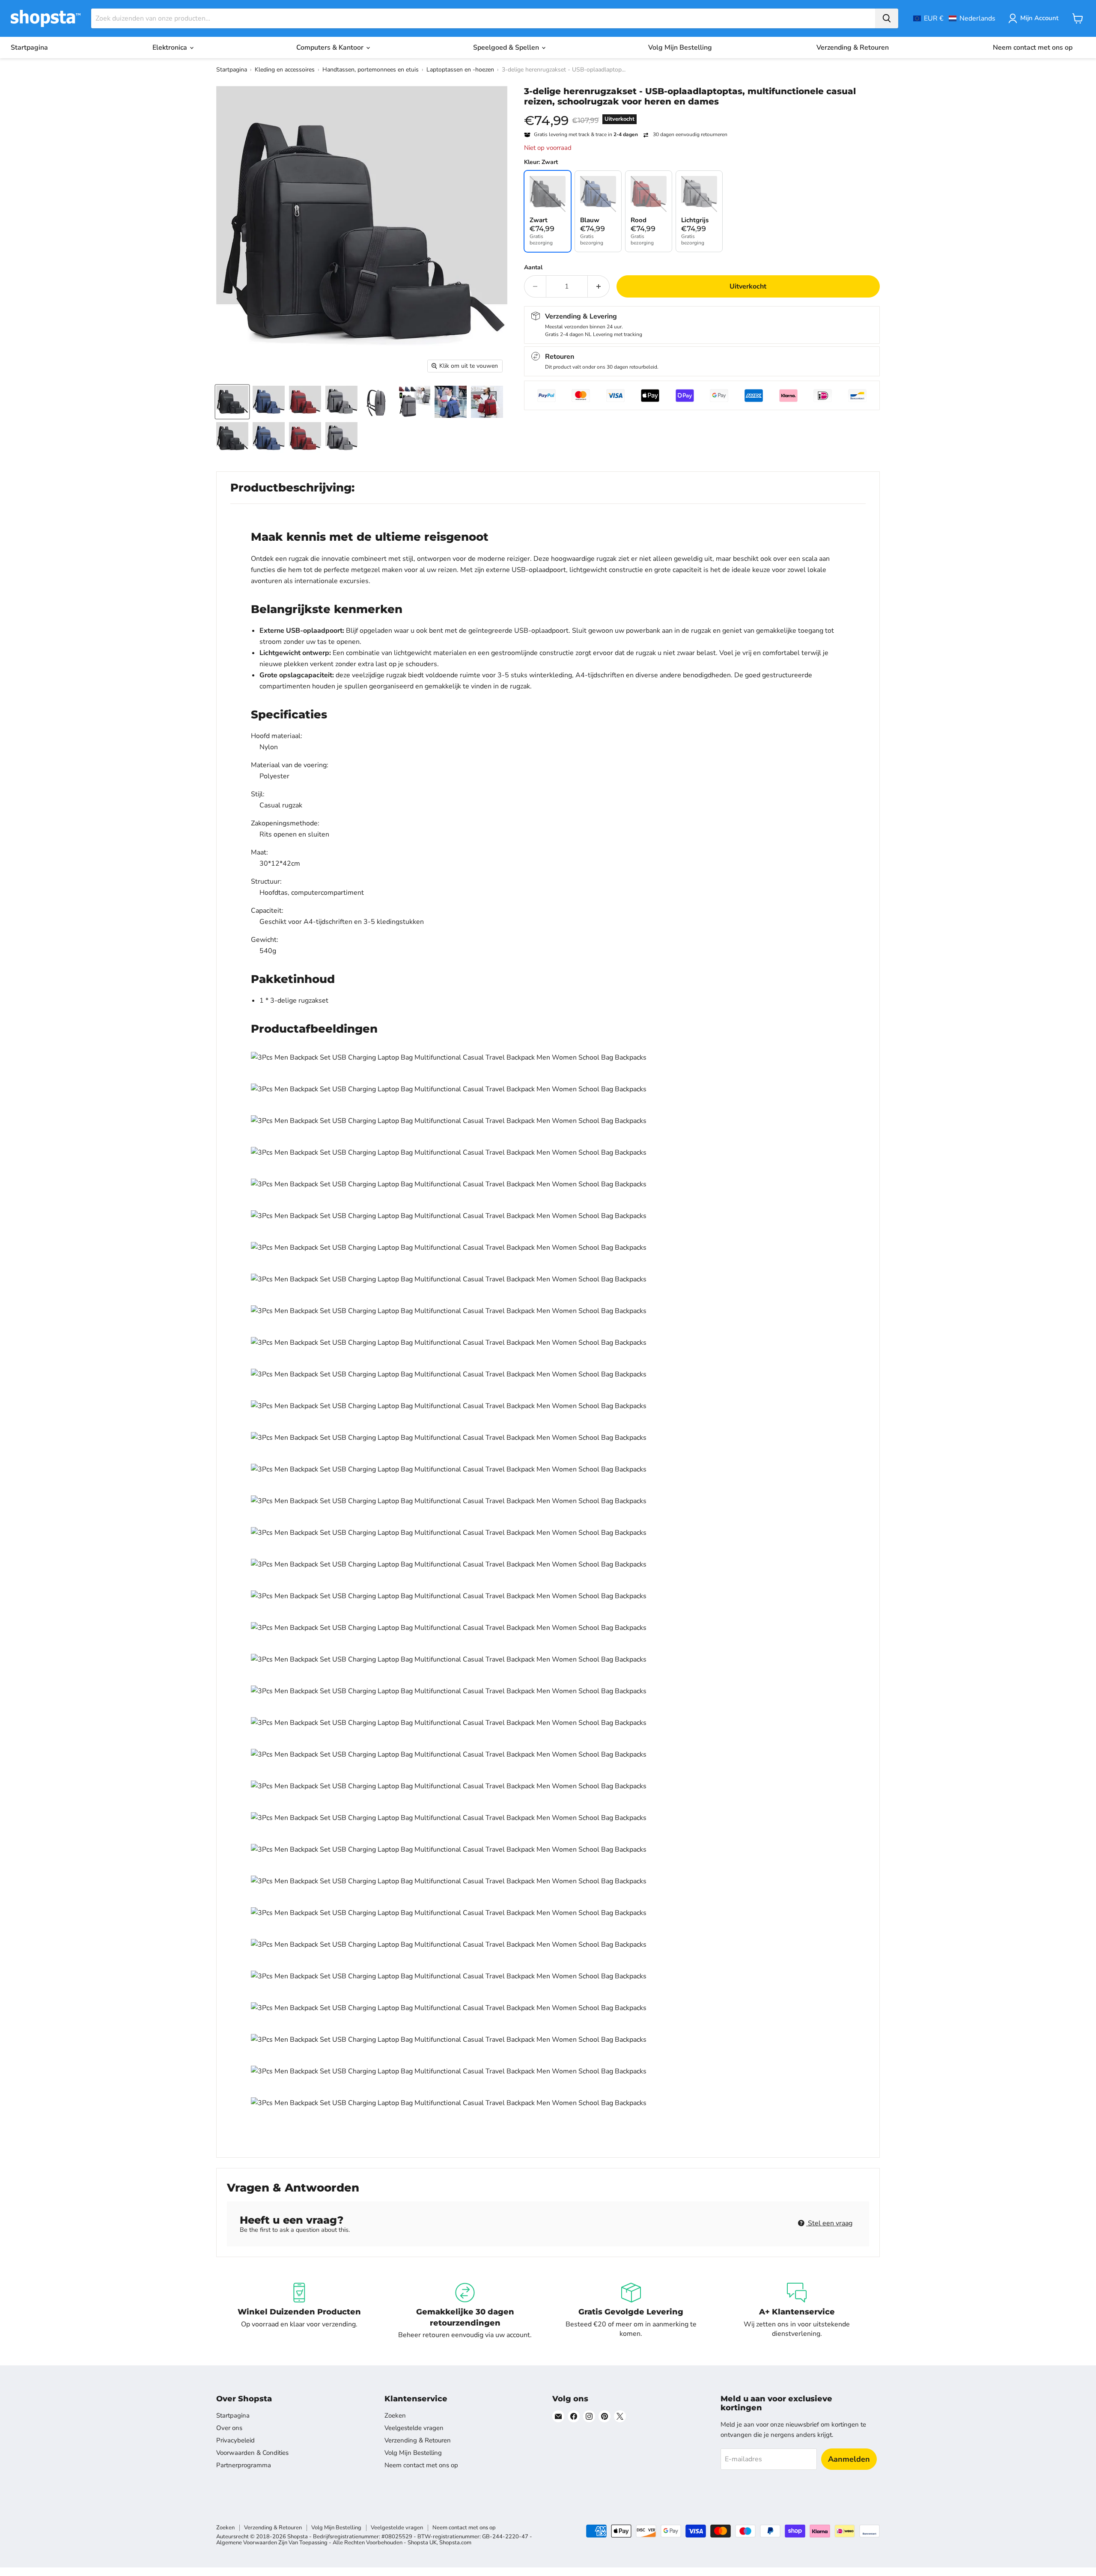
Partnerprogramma (244, 2465)
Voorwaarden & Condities (252, 2453)
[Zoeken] (887, 18)
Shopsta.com (455, 2543)
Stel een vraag (829, 2223)
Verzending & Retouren (853, 48)
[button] (954, 18)
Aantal (533, 268)
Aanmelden (849, 2459)
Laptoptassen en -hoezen (460, 70)
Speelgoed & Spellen (507, 48)
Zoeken (395, 2415)
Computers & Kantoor (331, 48)
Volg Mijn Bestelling (680, 48)
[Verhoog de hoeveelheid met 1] (599, 286)
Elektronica (171, 48)
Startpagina (29, 48)
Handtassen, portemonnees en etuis (371, 70)
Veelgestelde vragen (414, 2428)
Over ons (229, 2428)
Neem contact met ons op (1033, 48)
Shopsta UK (422, 2543)
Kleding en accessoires (285, 70)
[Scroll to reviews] (702, 112)
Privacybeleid (235, 2440)
